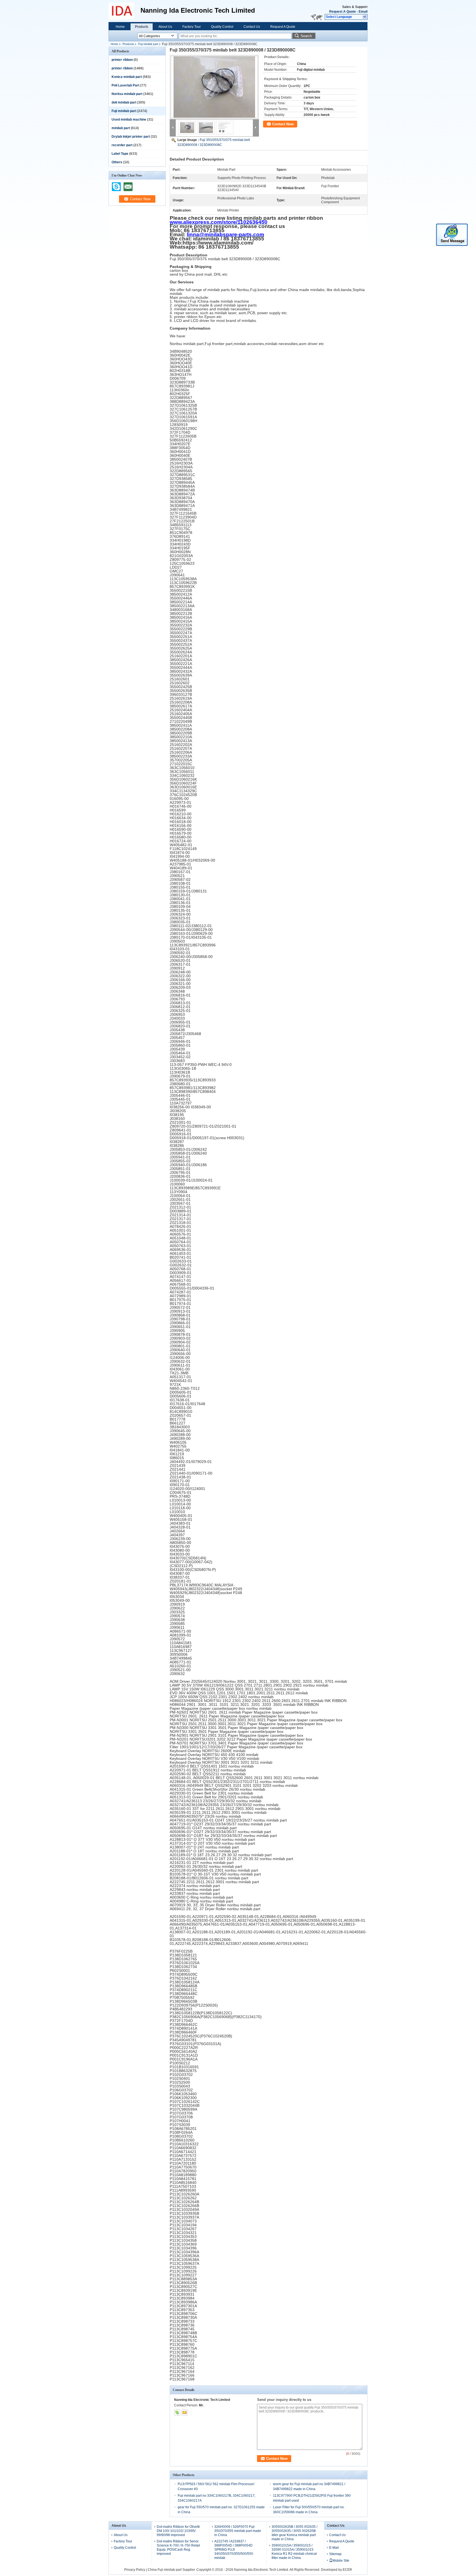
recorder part (122, 145)
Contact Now (283, 124)
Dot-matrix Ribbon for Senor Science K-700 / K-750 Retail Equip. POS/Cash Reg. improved (178, 2548)
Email (363, 12)
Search (306, 36)
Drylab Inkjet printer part (131, 137)
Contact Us (252, 27)
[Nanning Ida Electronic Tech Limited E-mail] (185, 2412)
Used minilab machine (129, 120)
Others (117, 162)
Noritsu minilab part (127, 94)
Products (142, 27)
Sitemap (335, 2554)
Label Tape (120, 154)
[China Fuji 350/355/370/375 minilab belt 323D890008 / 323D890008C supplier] (214, 87)
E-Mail (334, 2548)
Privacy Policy (135, 2570)
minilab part (121, 128)
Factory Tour (192, 27)
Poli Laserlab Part (125, 85)
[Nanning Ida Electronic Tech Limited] (365, 17)
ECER (347, 2570)
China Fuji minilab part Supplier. (172, 2570)
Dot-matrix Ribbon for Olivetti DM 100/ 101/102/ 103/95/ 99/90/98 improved (178, 2531)
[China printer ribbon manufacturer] (125, 11)
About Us (165, 27)
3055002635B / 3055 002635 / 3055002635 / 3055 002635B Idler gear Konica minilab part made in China (294, 2533)
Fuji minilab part (148, 44)
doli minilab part (124, 102)
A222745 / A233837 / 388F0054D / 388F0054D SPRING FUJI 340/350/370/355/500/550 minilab (234, 2550)
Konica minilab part (127, 77)
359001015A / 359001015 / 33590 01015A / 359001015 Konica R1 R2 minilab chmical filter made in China (294, 2552)
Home (120, 27)
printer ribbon (122, 60)
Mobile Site (341, 2561)
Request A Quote (343, 12)
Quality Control (222, 27)
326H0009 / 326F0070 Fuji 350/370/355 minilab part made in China (238, 2531)
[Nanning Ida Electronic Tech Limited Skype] (177, 2412)
